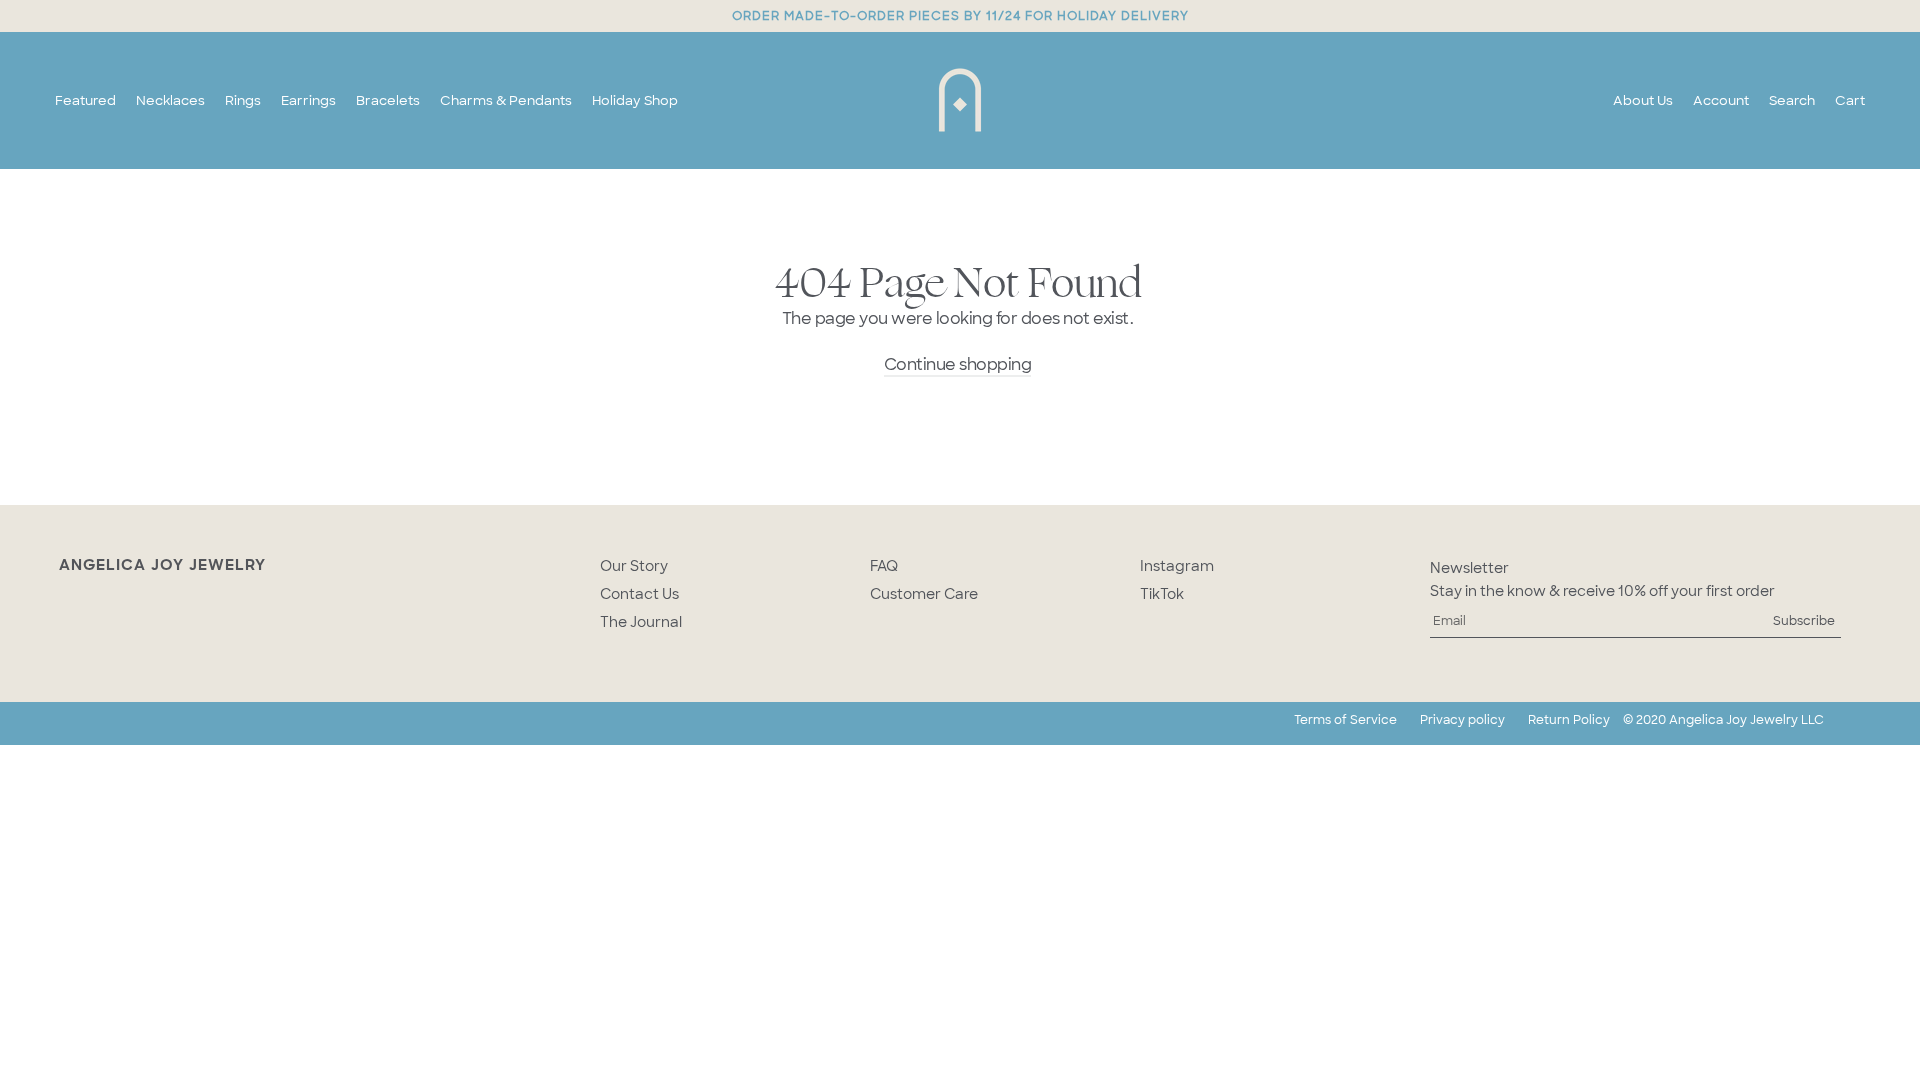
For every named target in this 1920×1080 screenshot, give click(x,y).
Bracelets (388, 100)
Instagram (1177, 566)
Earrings (308, 100)
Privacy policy (1462, 720)
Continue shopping (958, 364)
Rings (243, 100)
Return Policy (1569, 720)
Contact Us (639, 594)
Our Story (634, 566)
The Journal (641, 622)
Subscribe (1804, 621)
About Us (1643, 100)
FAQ (884, 566)
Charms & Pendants (506, 100)
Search (1792, 100)
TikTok (1162, 594)
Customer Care (924, 594)
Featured (85, 100)
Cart (1850, 100)
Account (1721, 100)
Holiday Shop (635, 100)
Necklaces (170, 100)
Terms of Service (1345, 720)
